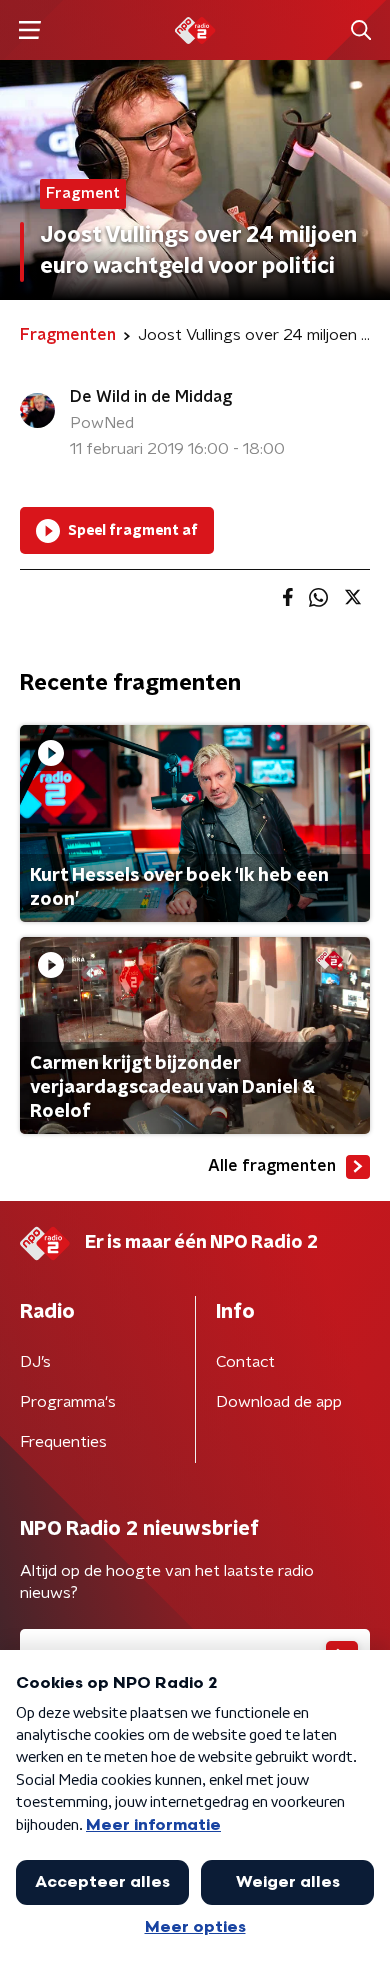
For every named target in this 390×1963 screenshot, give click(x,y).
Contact (245, 1362)
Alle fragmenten (272, 1166)
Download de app (279, 1402)
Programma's (68, 1402)
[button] (29, 30)
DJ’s (35, 1362)
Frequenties (63, 1442)
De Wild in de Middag (151, 397)
